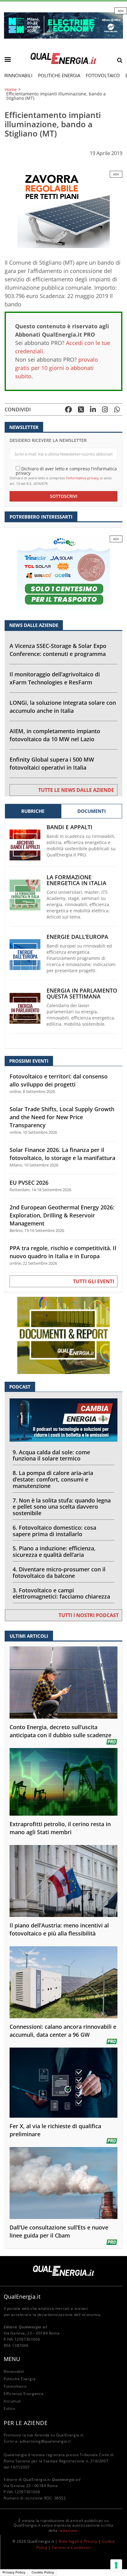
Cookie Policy (43, 2572)
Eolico (9, 2408)
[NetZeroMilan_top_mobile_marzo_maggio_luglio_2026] (63, 25)
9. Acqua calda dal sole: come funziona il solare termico (51, 1455)
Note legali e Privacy (78, 2541)
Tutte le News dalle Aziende (76, 790)
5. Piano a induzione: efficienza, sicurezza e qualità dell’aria (54, 1551)
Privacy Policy (14, 2572)
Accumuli (12, 2401)
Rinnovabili (18, 75)
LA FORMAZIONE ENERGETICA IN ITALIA (76, 880)
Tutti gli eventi (94, 1281)
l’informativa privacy (82, 478)
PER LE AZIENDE (26, 2423)
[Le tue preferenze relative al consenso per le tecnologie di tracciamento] (116, 2565)
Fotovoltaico (103, 75)
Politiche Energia (59, 75)
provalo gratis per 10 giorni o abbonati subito (57, 368)
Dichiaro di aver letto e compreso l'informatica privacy (66, 471)
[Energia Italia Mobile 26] (63, 574)
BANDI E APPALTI (70, 827)
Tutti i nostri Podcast (89, 1615)
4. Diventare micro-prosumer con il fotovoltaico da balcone (59, 1572)
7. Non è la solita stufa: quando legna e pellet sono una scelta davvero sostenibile (62, 1507)
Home (11, 90)
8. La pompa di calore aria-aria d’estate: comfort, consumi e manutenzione (53, 1479)
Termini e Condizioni (71, 2547)
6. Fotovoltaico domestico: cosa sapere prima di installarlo (54, 1531)
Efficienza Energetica (24, 2394)
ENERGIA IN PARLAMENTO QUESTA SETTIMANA (82, 994)
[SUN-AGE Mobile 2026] (63, 209)
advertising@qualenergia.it (45, 2441)
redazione (68, 2530)
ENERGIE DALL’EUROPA (77, 937)
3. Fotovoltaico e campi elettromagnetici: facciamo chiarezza (61, 1593)
